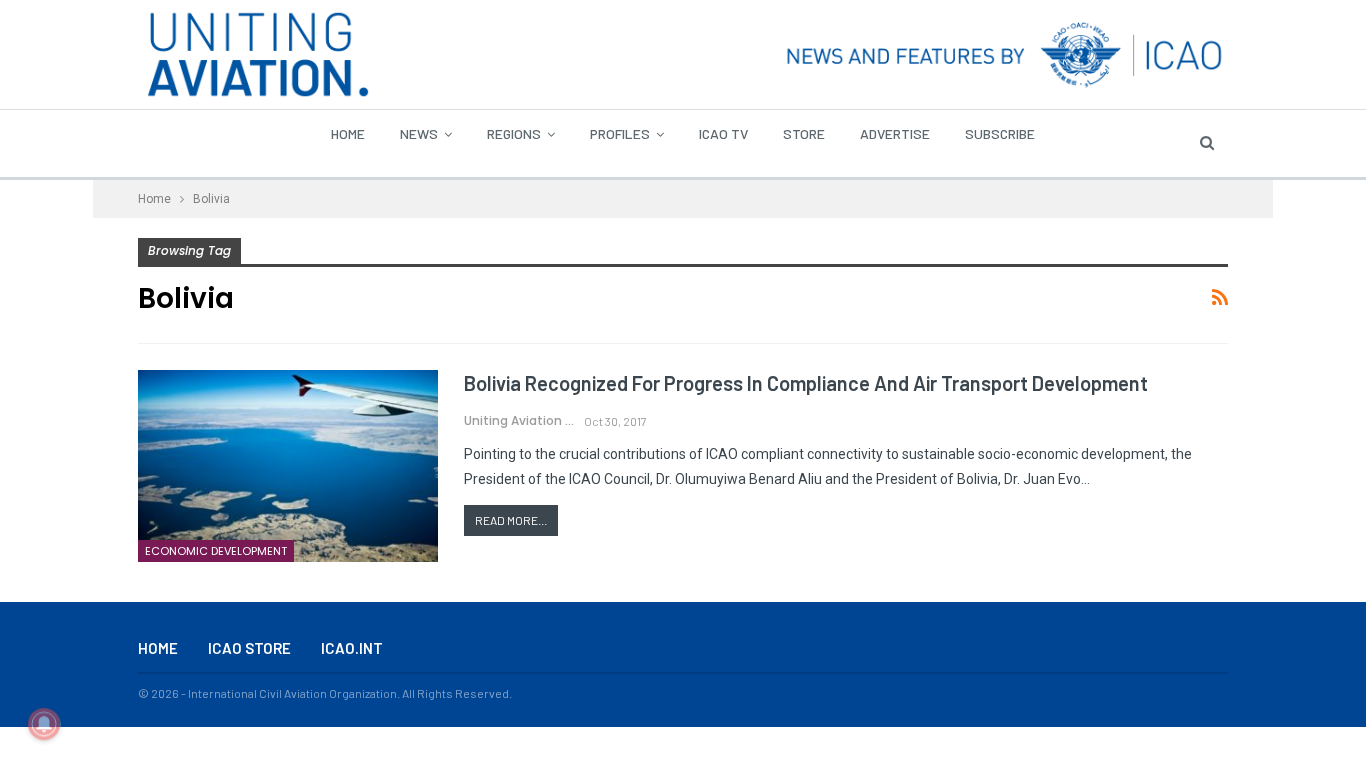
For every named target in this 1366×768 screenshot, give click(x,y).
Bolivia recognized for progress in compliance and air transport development (806, 383)
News (419, 133)
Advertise (895, 133)
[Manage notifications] (44, 724)
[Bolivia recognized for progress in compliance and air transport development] (288, 466)
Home (348, 133)
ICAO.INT (352, 648)
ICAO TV (723, 133)
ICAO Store (249, 648)
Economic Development (216, 551)
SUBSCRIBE (1000, 133)
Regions (514, 133)
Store (804, 133)
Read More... (511, 520)
